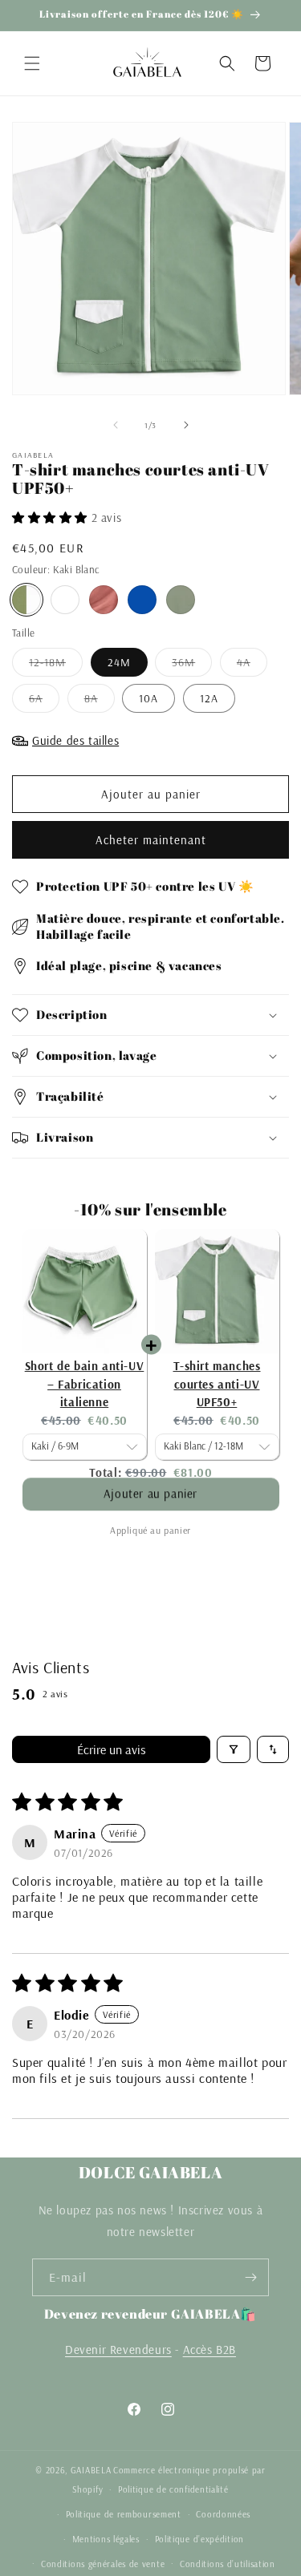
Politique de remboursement (124, 2514)
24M (119, 662)
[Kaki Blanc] (26, 600)
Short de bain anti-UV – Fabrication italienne (85, 1384)
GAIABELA (91, 2470)
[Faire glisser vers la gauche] (116, 425)
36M (192, 665)
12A (209, 698)
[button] (32, 63)
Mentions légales (106, 2539)
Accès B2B (209, 2350)
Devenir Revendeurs (118, 2350)
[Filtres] (234, 1749)
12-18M (56, 665)
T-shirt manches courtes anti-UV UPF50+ (217, 1384)
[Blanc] (65, 600)
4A (252, 665)
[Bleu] (142, 600)
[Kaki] (181, 600)
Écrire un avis (112, 1749)
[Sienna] (104, 600)
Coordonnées (223, 2514)
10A (148, 698)
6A (44, 702)
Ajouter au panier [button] (150, 1501)
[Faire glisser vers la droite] (186, 425)
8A (100, 702)
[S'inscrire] (250, 2277)
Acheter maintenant (151, 840)
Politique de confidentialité (173, 2489)
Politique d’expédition (199, 2539)
